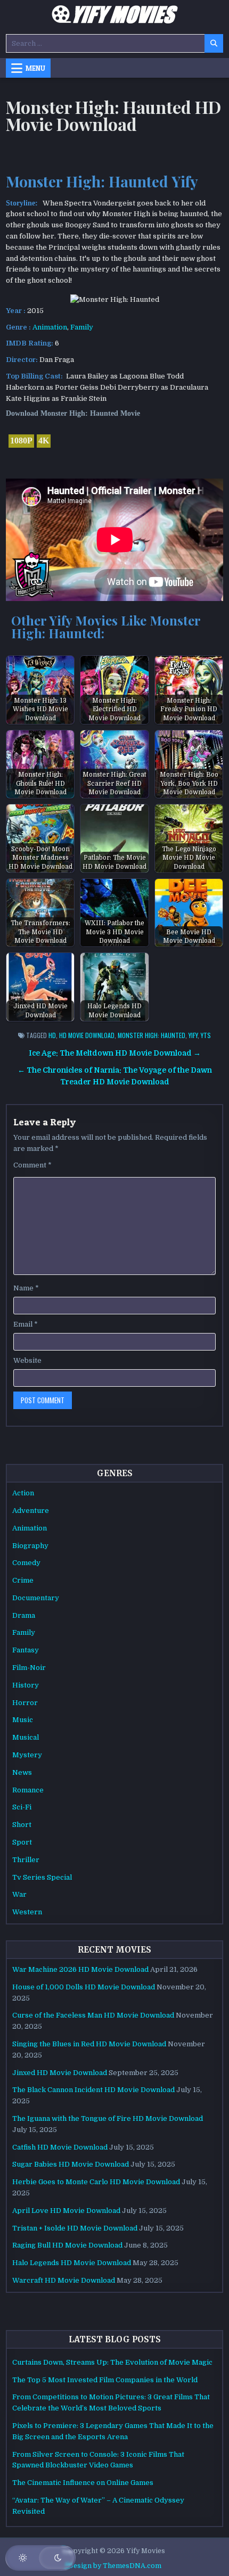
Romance (28, 1790)
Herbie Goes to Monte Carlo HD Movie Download (96, 2182)
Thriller (26, 1860)
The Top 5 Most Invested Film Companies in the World (105, 2380)
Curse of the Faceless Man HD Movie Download (93, 2015)
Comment (32, 1165)
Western (27, 1912)
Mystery (27, 1755)
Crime (23, 1580)
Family (82, 327)
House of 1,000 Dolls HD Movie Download (84, 1987)
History (26, 1685)
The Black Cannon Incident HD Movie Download (93, 2090)
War (19, 1894)
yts (206, 1035)
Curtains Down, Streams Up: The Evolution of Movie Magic (112, 2362)
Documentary (36, 1598)
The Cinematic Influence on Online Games (83, 2483)
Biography (30, 1546)
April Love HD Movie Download (66, 2211)
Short (22, 1825)
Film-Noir (29, 1668)
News (22, 1772)
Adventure (31, 1511)
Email (26, 1324)
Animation (50, 327)
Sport (22, 1842)
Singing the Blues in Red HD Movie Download (89, 2044)
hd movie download (87, 1035)
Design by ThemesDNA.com (115, 2566)
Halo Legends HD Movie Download (72, 2263)
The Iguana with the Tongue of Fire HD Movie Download (108, 2118)
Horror (25, 1703)
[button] (40, 2558)
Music (23, 1720)
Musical (26, 1737)
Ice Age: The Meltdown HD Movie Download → (115, 1053)
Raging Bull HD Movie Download (67, 2245)
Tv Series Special (42, 1877)
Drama (24, 1615)
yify (193, 1035)
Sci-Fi (22, 1807)
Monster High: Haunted (152, 1035)
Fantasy (26, 1650)
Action (23, 1493)
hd (52, 1035)
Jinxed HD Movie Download (60, 2073)
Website (27, 1360)
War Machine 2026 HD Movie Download (80, 1969)
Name (26, 1288)
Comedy (26, 1563)
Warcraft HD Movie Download (64, 2280)
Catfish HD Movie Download (60, 2147)
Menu (35, 68)
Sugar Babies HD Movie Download (71, 2164)
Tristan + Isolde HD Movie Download (75, 2228)
